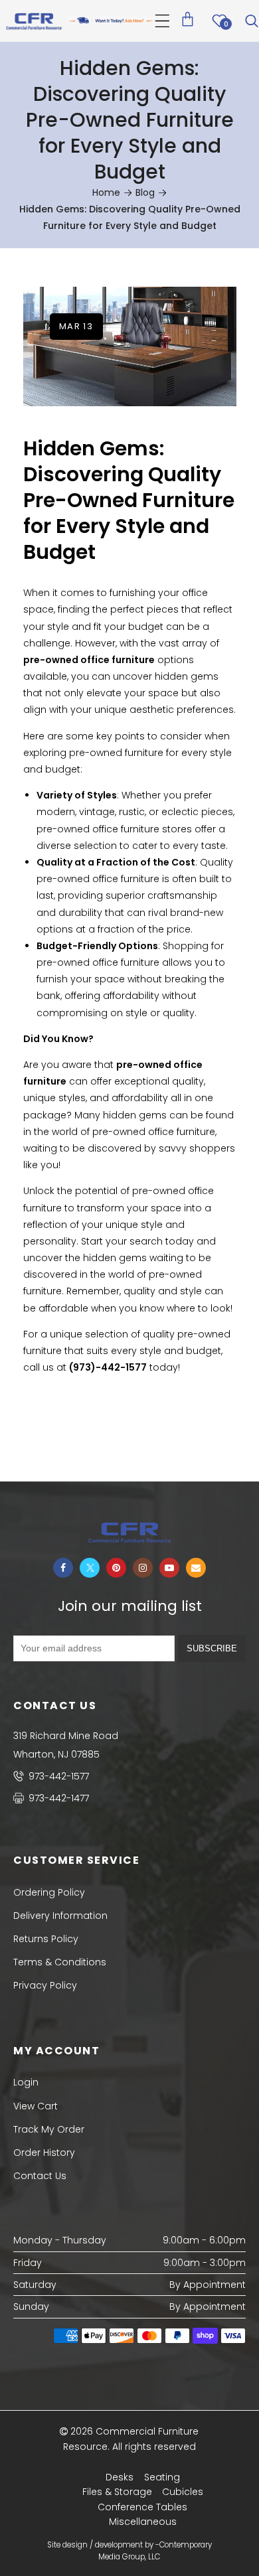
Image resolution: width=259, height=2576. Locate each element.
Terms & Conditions (60, 1962)
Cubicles (183, 2492)
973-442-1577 (57, 1776)
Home (106, 192)
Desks (120, 2477)
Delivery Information (60, 1916)
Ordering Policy (49, 1892)
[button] (162, 21)
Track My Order (49, 2129)
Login (26, 2082)
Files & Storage (117, 2492)
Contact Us (40, 2176)
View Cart (36, 2106)
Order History (44, 2153)
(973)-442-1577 (108, 1367)
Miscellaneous (143, 2522)
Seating (162, 2477)
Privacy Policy (45, 1985)
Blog (145, 192)
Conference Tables (142, 2507)
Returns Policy (46, 1939)
